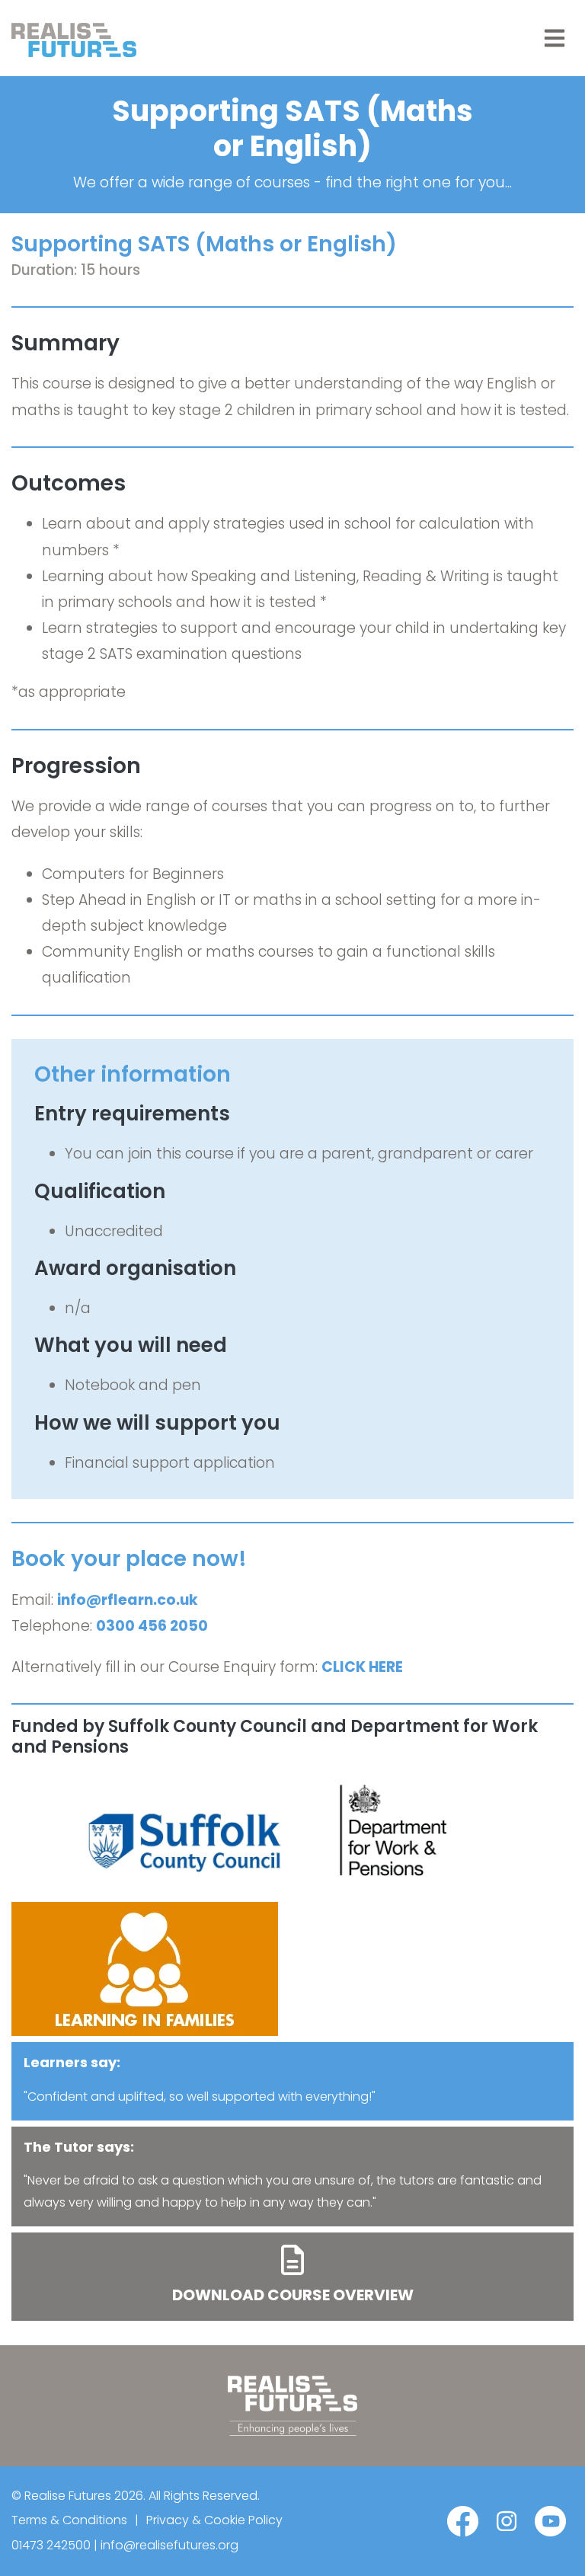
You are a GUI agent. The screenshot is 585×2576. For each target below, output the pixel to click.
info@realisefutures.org (169, 2545)
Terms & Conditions (69, 2520)
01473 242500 (51, 2545)
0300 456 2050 (152, 1626)
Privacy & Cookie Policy (214, 2520)
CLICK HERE (362, 1667)
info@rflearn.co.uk (128, 1600)
